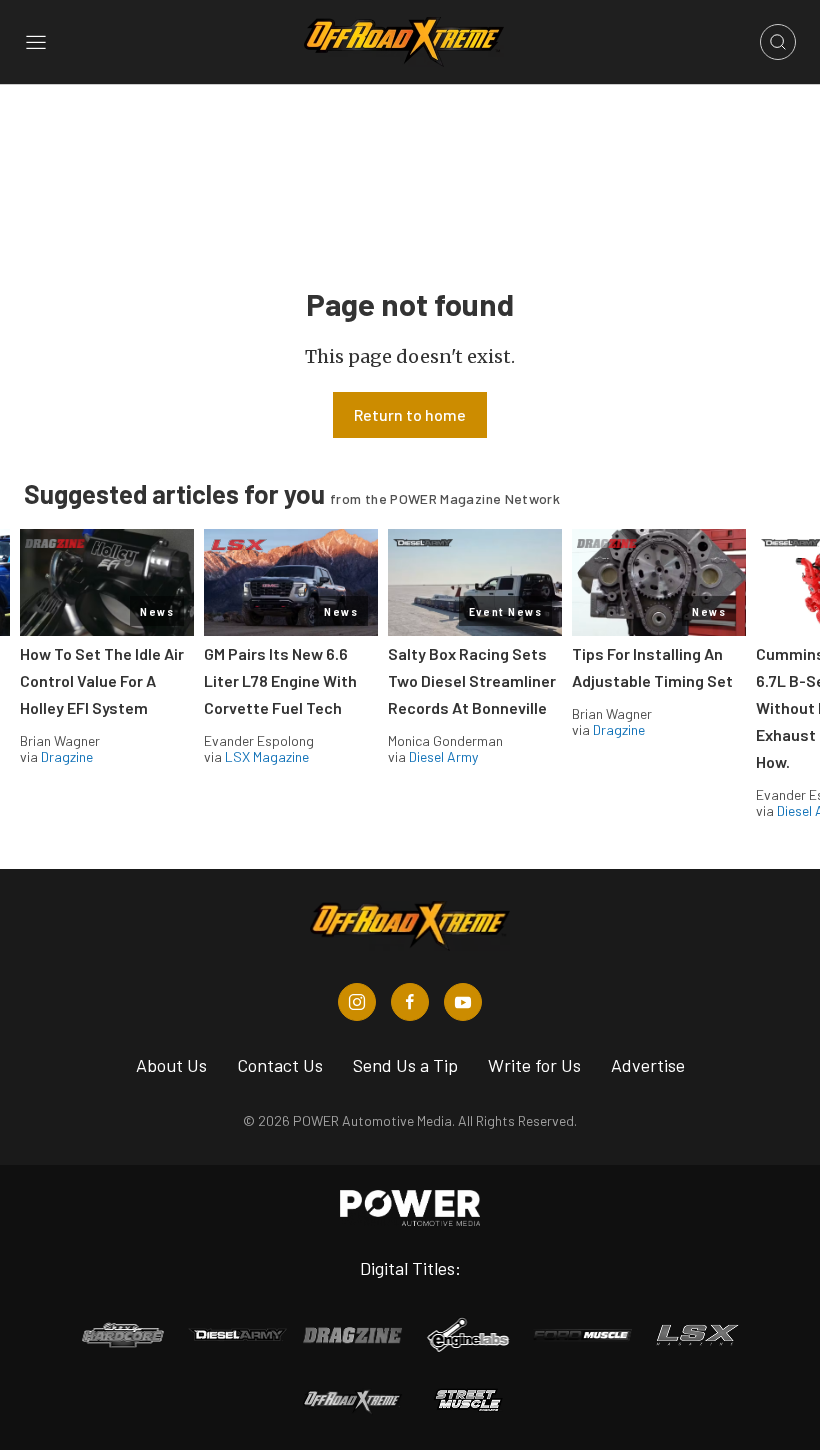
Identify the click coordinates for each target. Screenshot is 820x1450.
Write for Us (534, 1065)
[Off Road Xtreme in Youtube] (463, 1002)
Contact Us (280, 1065)
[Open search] (778, 42)
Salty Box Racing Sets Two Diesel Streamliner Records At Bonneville (472, 680)
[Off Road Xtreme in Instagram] (357, 1002)
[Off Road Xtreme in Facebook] (410, 1002)
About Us (171, 1065)
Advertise (648, 1065)
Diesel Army (443, 756)
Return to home (410, 414)
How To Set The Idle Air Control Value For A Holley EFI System (102, 680)
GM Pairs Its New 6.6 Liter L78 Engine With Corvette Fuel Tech (280, 680)
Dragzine (67, 756)
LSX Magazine (267, 756)
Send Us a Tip (405, 1065)
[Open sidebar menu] (36, 42)
